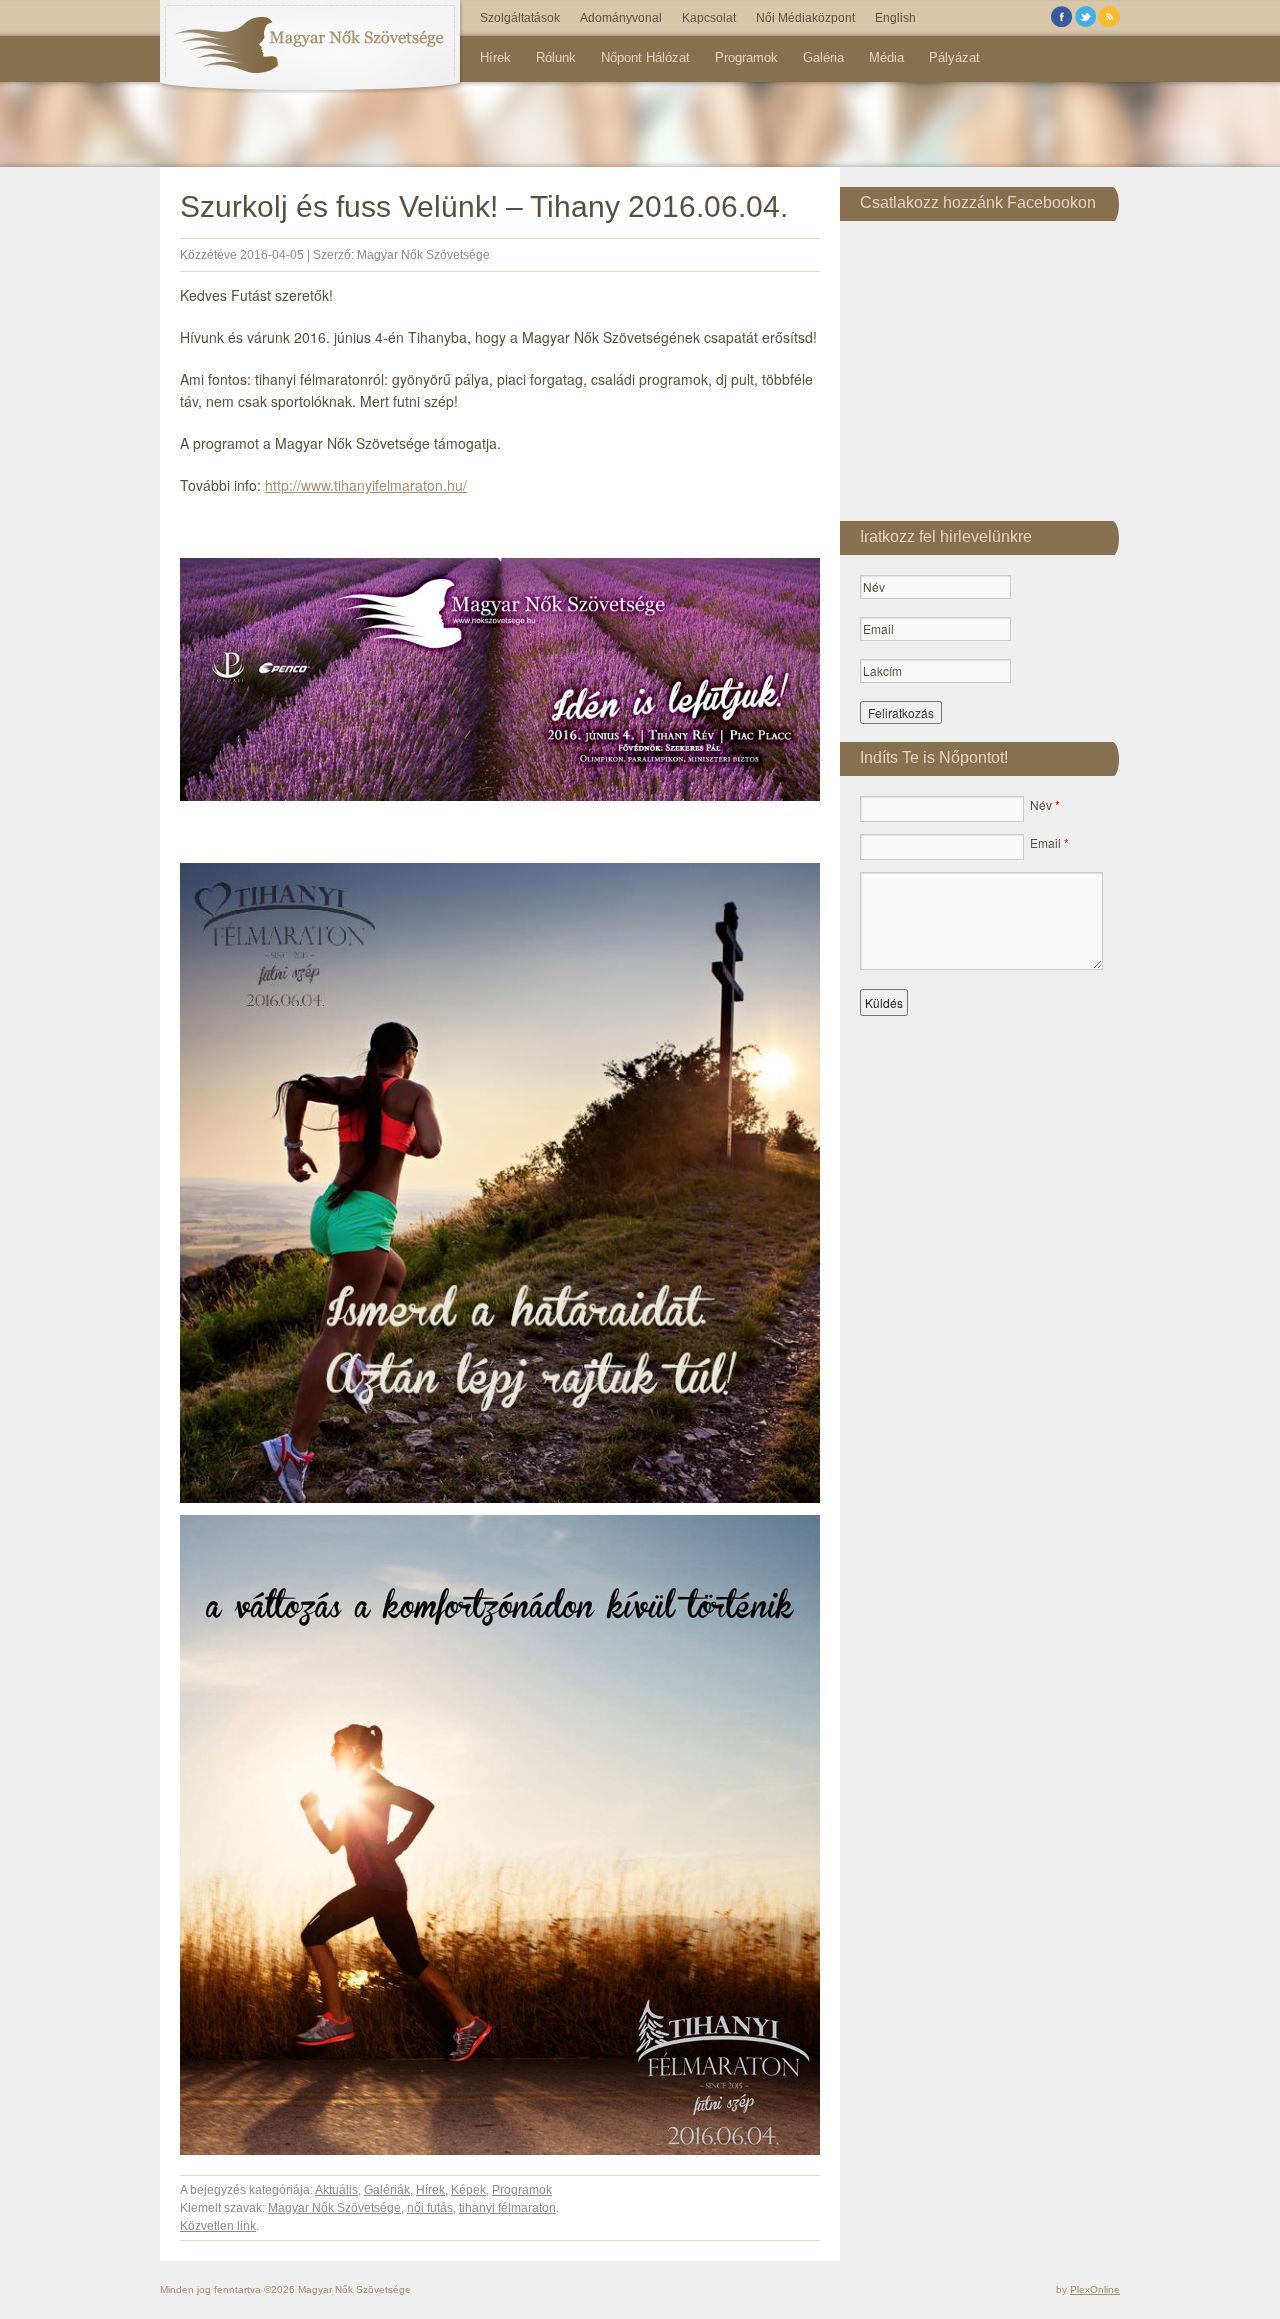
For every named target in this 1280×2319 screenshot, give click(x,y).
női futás (430, 2208)
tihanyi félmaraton (507, 2208)
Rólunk (556, 57)
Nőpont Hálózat (645, 57)
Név (1045, 804)
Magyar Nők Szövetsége (423, 255)
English (895, 18)
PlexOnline (1095, 2289)
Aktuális (336, 2190)
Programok (746, 57)
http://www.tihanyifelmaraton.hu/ (366, 485)
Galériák (387, 2190)
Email (1049, 842)
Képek (468, 2190)
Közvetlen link (218, 2226)
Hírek (495, 57)
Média (886, 57)
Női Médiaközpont (805, 18)
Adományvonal (621, 18)
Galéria (823, 57)
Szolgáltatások (520, 18)
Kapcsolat (709, 18)
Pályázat (954, 57)
